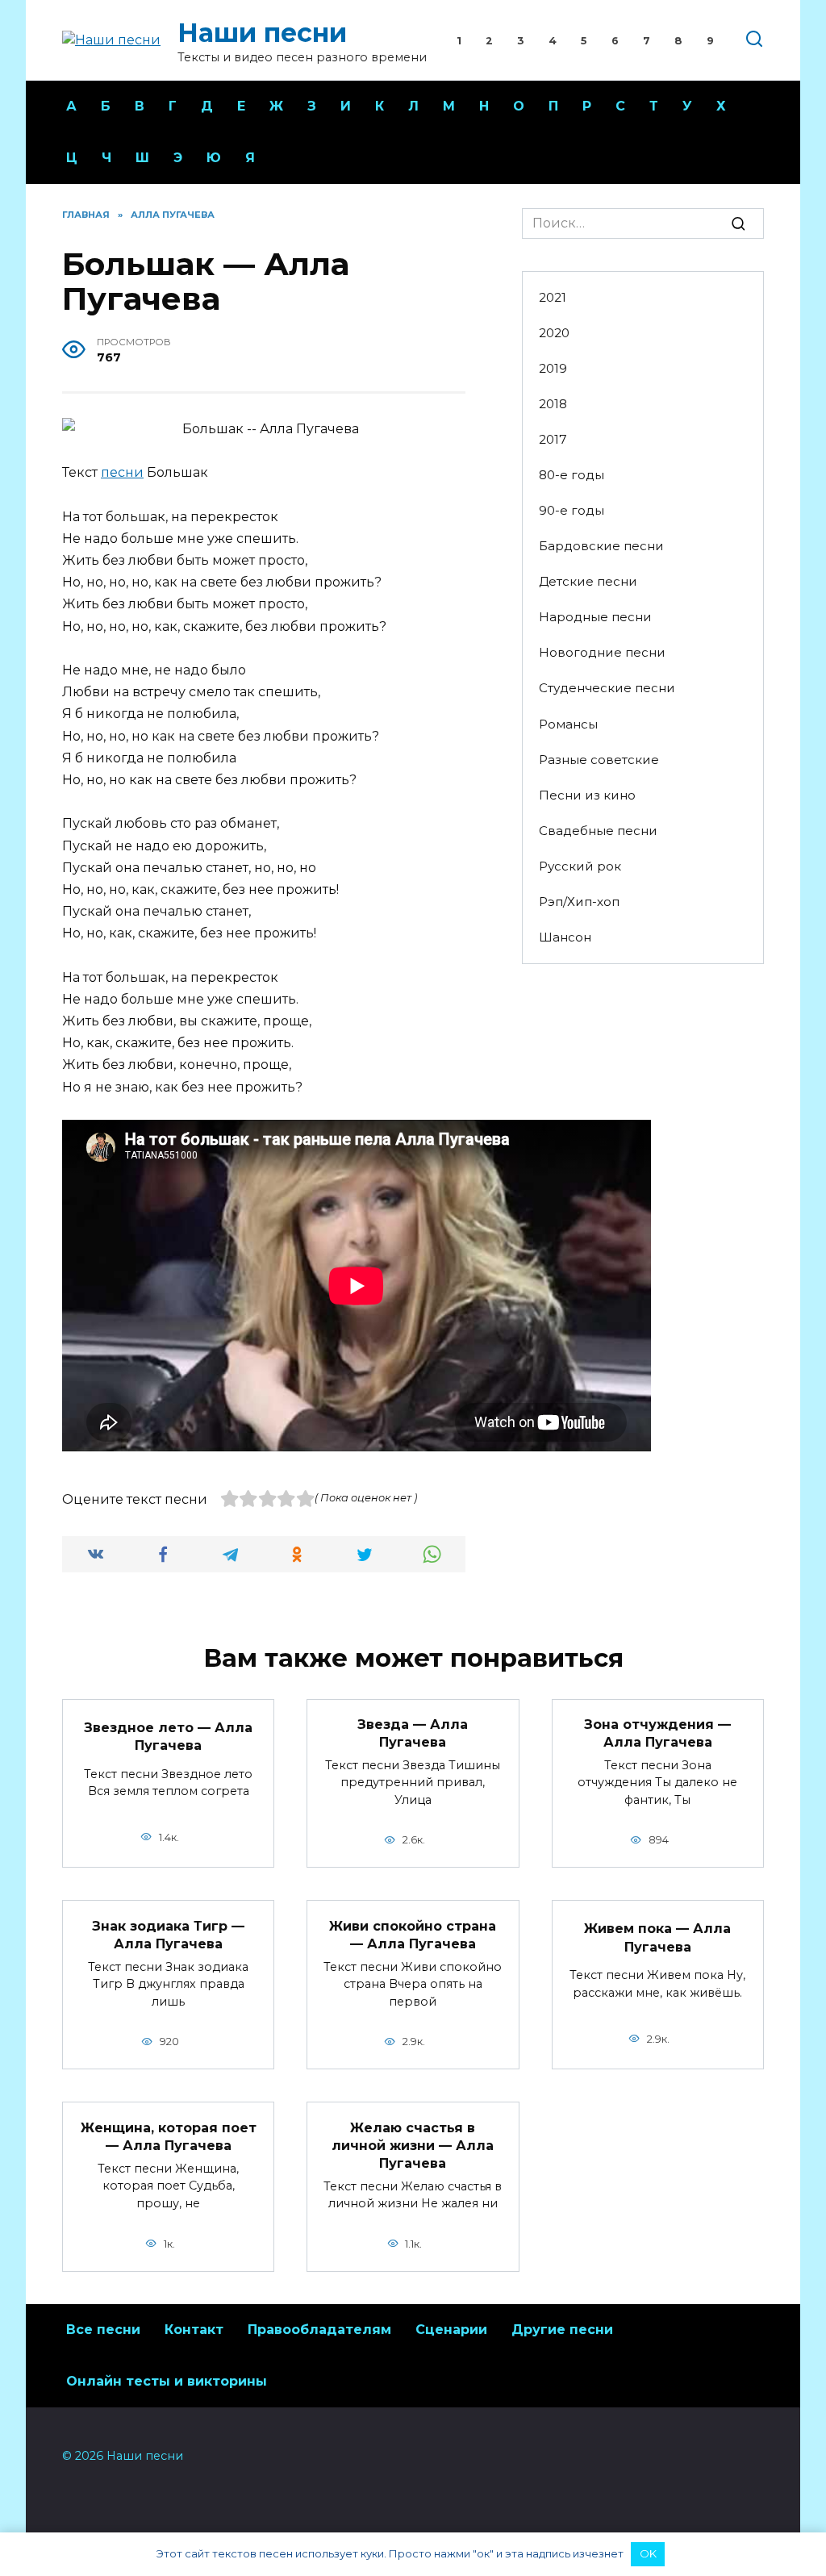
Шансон (565, 937)
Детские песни (588, 581)
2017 (553, 439)
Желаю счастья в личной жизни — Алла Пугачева (413, 2145)
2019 (553, 368)
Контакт (194, 2330)
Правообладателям (319, 2330)
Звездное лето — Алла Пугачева (168, 1736)
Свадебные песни (598, 831)
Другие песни (562, 2330)
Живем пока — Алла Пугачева (657, 1937)
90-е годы (572, 510)
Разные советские (599, 760)
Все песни (103, 2330)
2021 (553, 297)
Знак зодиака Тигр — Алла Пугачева (168, 1934)
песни (122, 472)
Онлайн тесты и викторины (167, 2381)
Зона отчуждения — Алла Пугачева (657, 1733)
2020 (554, 333)
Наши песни (262, 33)
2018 (553, 404)
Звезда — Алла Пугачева (413, 1733)
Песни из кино (587, 795)
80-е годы (572, 475)
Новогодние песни (602, 652)
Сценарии (451, 2330)
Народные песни (595, 617)
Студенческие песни (607, 688)
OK (648, 2553)
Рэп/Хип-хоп (579, 902)
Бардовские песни (601, 546)
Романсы (568, 724)
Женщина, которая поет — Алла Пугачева (169, 2136)
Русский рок (580, 866)
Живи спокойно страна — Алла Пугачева (413, 1934)
